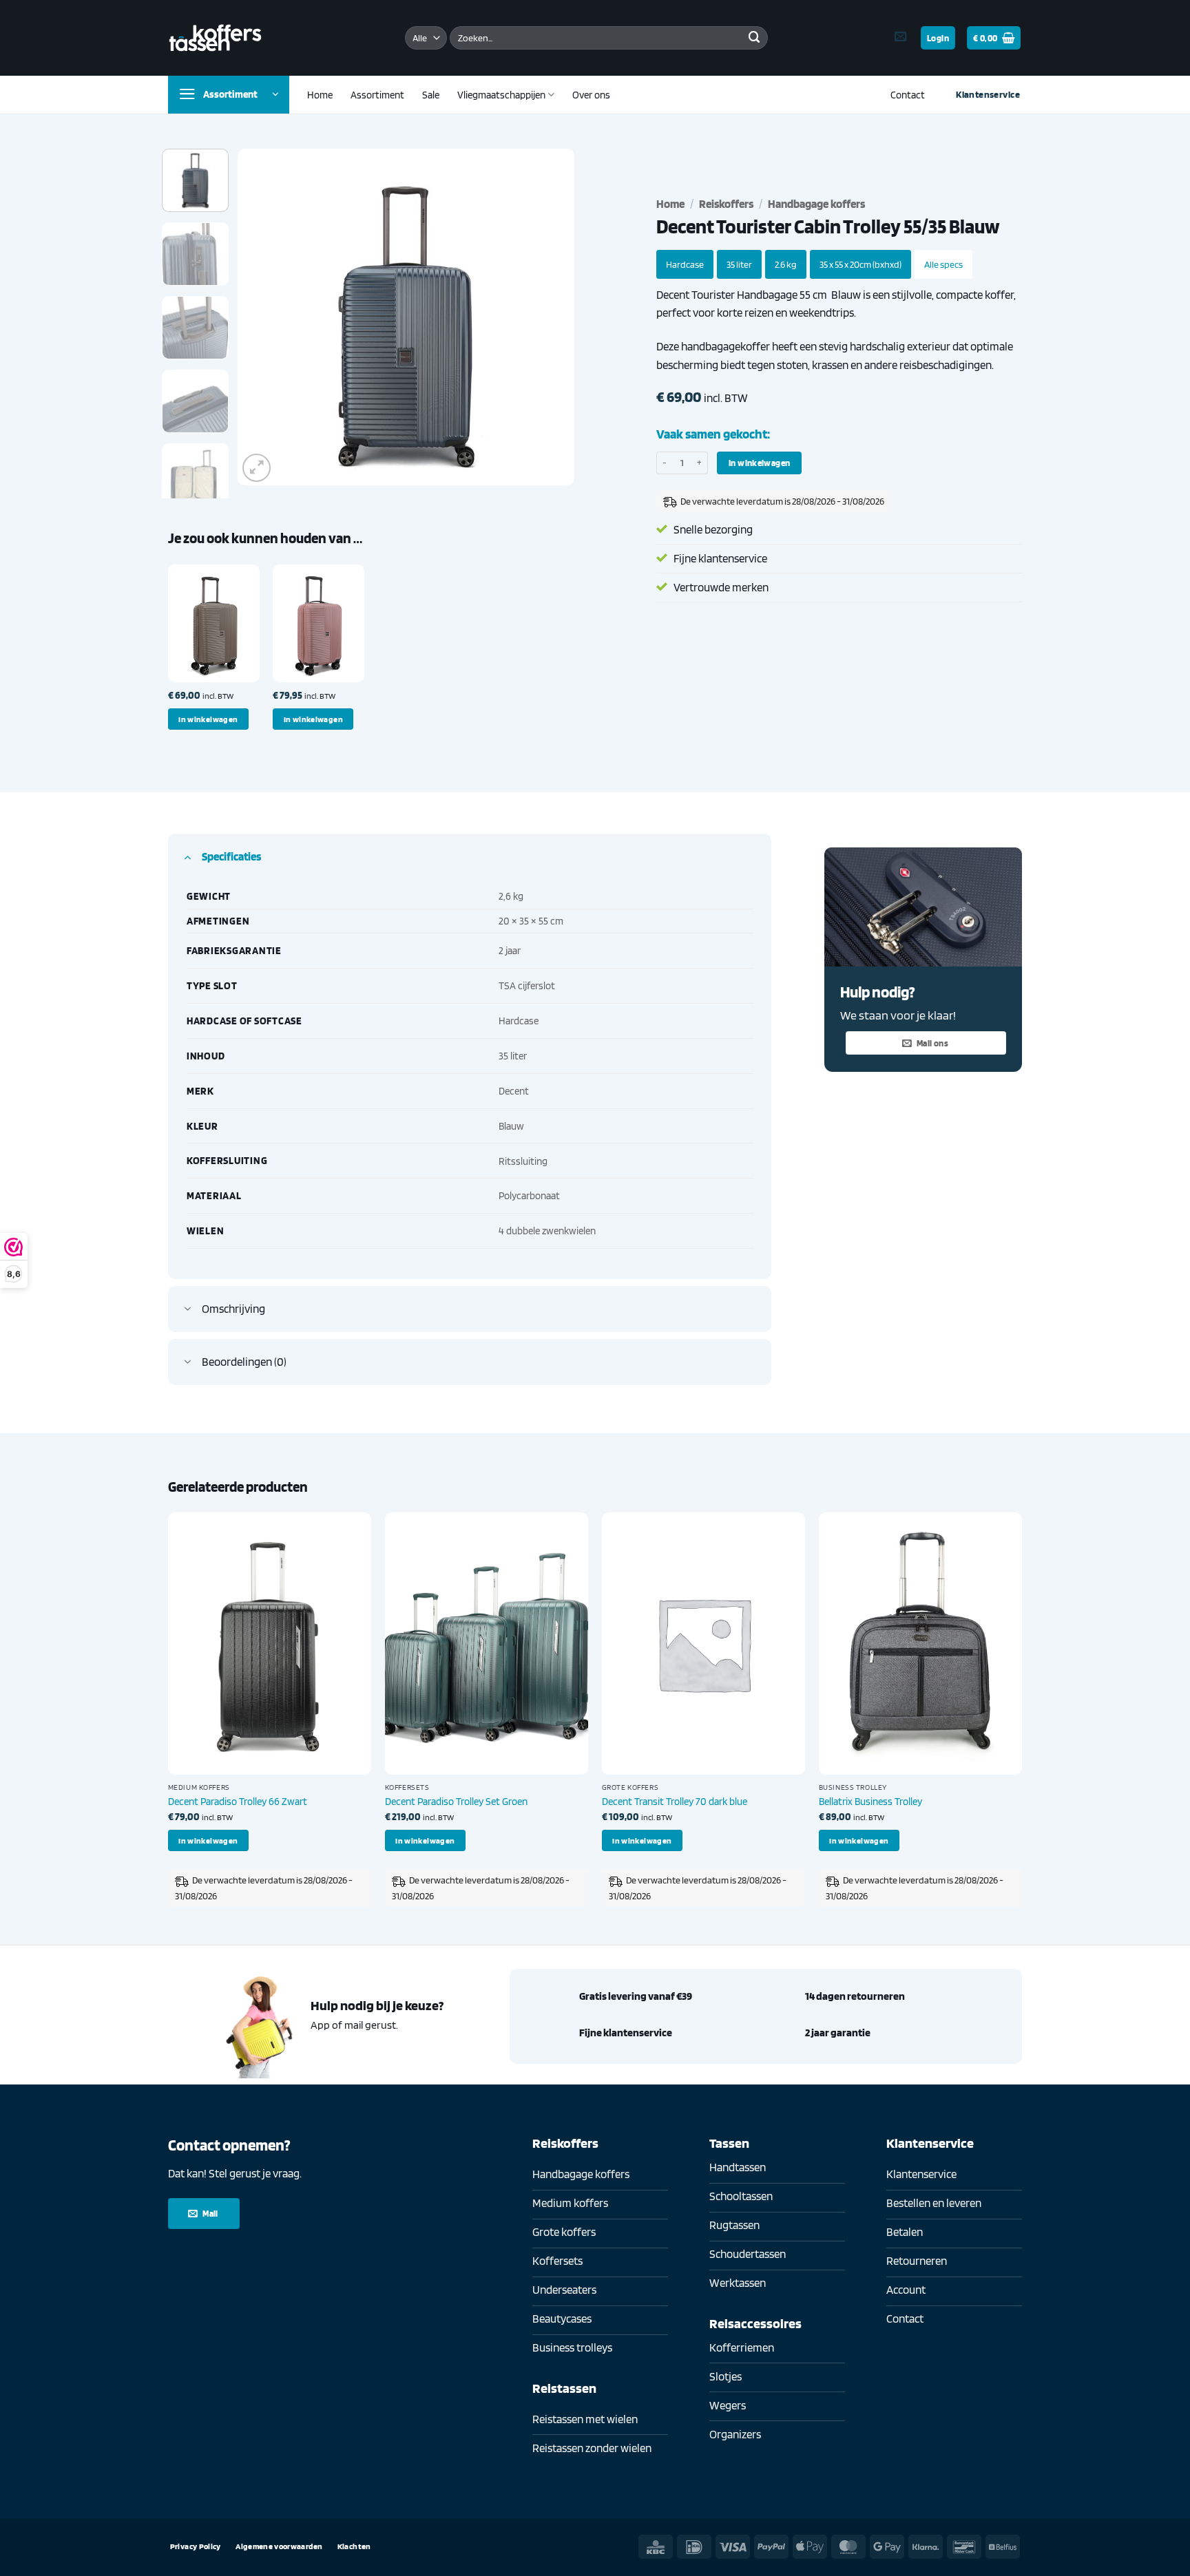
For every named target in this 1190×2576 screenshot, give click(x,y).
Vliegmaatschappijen (501, 95)
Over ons (591, 95)
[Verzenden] (754, 38)
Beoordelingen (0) (244, 1362)
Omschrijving (233, 1309)
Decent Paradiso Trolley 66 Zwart (238, 1801)
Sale (431, 95)
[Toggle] (188, 856)
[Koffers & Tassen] (215, 38)
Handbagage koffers (816, 204)
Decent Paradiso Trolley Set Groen (456, 1801)
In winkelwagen (759, 463)
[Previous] (262, 317)
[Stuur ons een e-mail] (900, 37)
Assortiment (377, 95)
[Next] (550, 317)
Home (320, 95)
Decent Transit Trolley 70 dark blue (675, 1801)
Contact (908, 95)
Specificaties (231, 856)
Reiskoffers (726, 204)
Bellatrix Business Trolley (870, 1801)
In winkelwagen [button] (208, 719)
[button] (938, 38)
